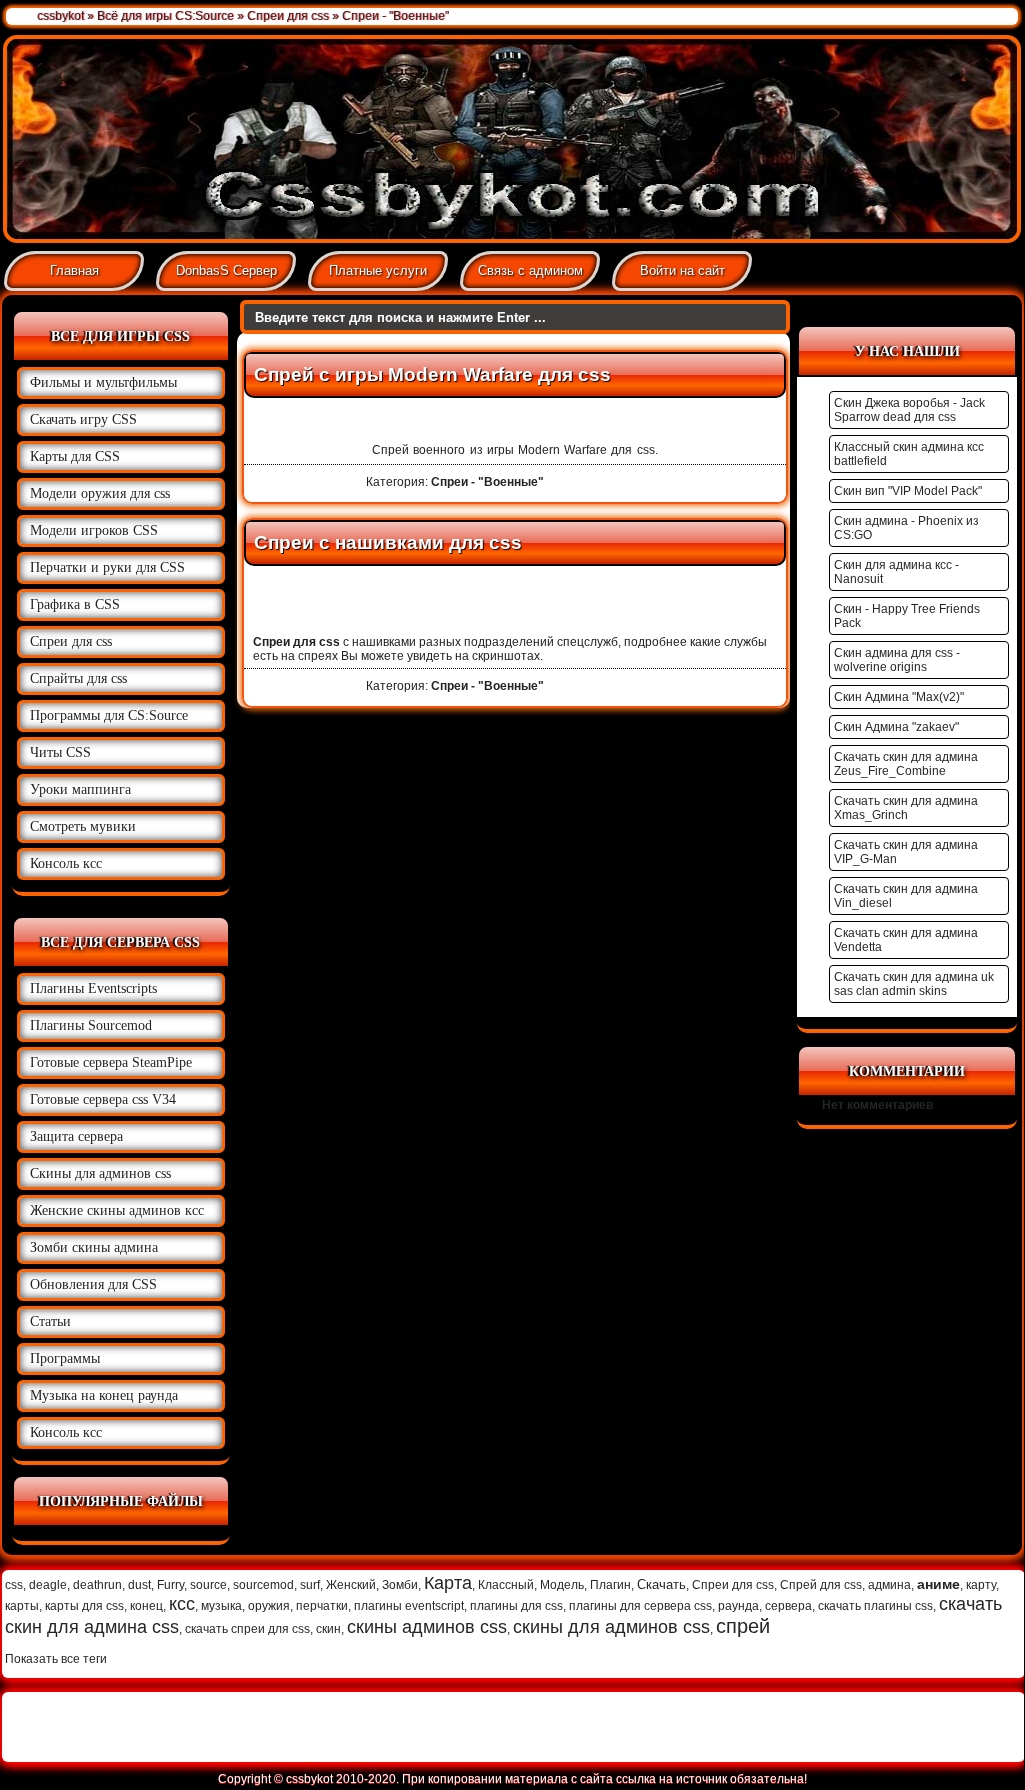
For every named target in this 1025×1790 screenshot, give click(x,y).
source (208, 1585)
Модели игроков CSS (94, 530)
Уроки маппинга (80, 789)
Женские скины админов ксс (117, 1210)
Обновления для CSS (93, 1284)
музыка (221, 1606)
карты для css (84, 1606)
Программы (65, 1358)
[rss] (994, 1727)
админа (889, 1585)
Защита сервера (76, 1136)
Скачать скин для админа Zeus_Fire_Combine (906, 764)
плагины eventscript (409, 1606)
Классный (506, 1585)
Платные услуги (378, 270)
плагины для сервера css (640, 1606)
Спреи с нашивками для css (388, 542)
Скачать (661, 1584)
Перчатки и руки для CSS (107, 567)
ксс (182, 1604)
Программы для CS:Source (109, 715)
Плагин (610, 1585)
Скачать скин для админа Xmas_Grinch (906, 808)
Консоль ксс (66, 863)
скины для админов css (611, 1627)
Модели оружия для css (100, 493)
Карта (448, 1583)
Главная (74, 270)
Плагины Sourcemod (91, 1025)
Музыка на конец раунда (104, 1395)
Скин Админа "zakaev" (896, 727)
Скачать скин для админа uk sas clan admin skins (914, 984)
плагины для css (516, 1606)
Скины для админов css (100, 1173)
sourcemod (263, 1585)
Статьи (50, 1321)
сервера (788, 1606)
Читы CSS (60, 752)
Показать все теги (56, 1659)
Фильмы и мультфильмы (103, 382)
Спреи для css (71, 641)
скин (328, 1629)
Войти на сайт (682, 270)
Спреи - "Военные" (487, 482)
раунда (738, 1606)
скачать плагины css (875, 1606)
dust (139, 1585)
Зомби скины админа (94, 1247)
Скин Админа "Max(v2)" (899, 697)
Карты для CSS (75, 456)
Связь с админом (530, 270)
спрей (743, 1626)
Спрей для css (821, 1585)
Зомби (400, 1585)
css (14, 1585)
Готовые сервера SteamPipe (111, 1062)
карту (981, 1585)
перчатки (322, 1606)
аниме (938, 1584)
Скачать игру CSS (83, 419)
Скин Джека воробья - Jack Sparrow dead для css (909, 410)
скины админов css (427, 1627)
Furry (170, 1585)
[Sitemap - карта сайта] (963, 1727)
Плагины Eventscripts (93, 988)
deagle (48, 1585)
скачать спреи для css (247, 1629)
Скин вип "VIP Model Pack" (908, 491)
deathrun (97, 1585)
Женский (351, 1585)
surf (310, 1585)
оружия (269, 1606)
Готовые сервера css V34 (103, 1099)
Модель (562, 1585)
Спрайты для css (78, 678)
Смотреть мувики (83, 826)
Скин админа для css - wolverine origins (897, 660)
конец (146, 1606)
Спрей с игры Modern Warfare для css (432, 374)
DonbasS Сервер (226, 270)
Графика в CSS (75, 604)
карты (22, 1606)
